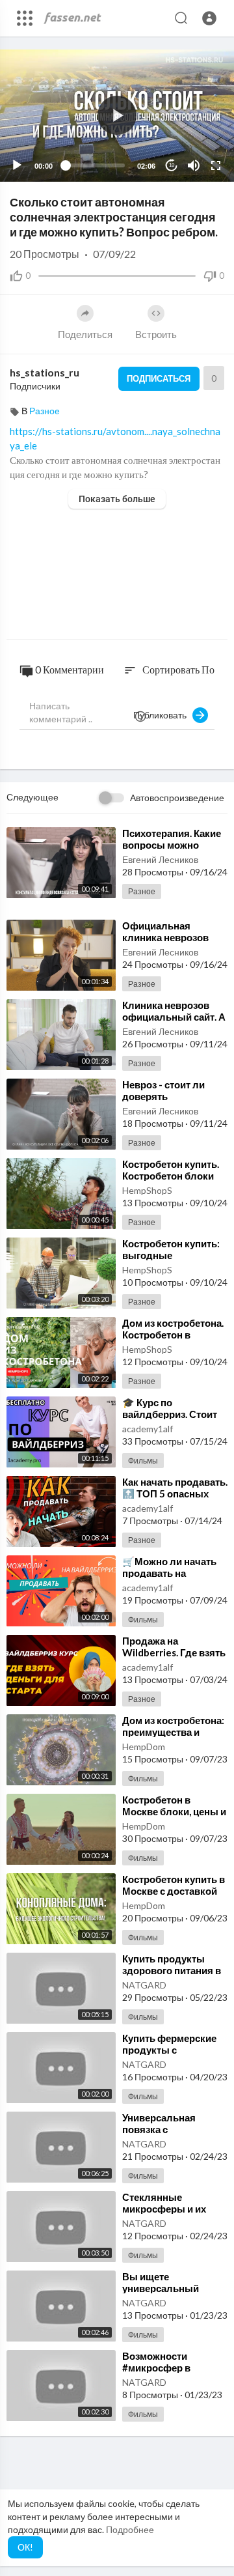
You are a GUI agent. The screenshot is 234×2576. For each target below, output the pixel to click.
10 (172, 165)
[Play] (17, 165)
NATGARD (144, 1985)
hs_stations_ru (45, 372)
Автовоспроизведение (177, 798)
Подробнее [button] (130, 2529)
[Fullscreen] (216, 165)
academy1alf (148, 1429)
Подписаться (159, 378)
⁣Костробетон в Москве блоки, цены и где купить (174, 1811)
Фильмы (143, 1461)
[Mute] (194, 165)
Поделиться (85, 334)
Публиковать (163, 715)
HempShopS (147, 1190)
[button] (209, 18)
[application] (117, 116)
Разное (45, 411)
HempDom (144, 1747)
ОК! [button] (25, 2547)
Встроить (156, 334)
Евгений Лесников (160, 859)
